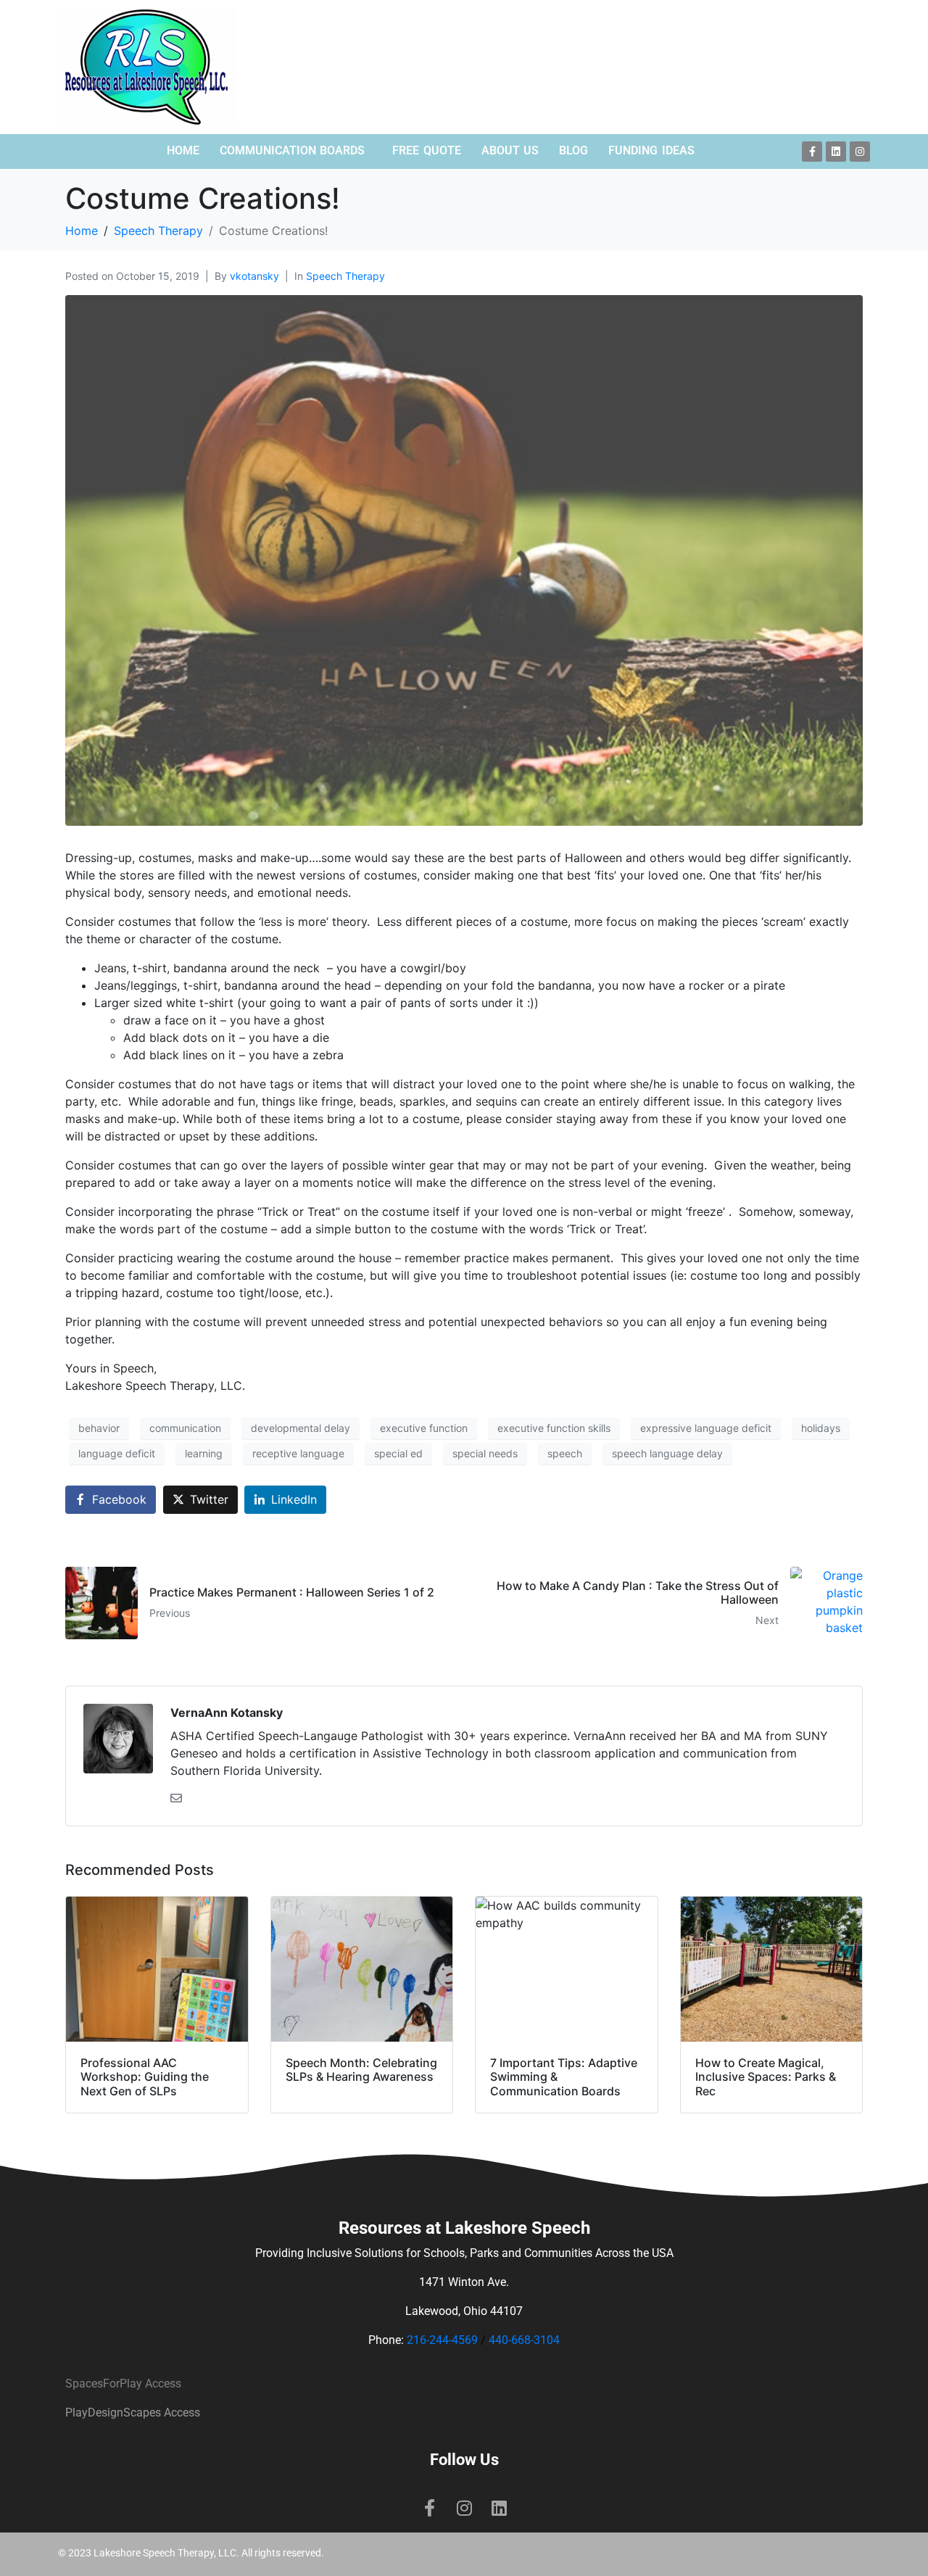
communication (185, 1428)
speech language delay (667, 1453)
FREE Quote (427, 150)
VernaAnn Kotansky (227, 1712)
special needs (485, 1453)
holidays (821, 1428)
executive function (424, 1428)
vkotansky (254, 276)
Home (183, 150)
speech (565, 1453)
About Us (510, 150)
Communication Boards (293, 150)
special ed (398, 1453)
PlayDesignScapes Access (133, 2413)
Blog (573, 150)
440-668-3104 (524, 2340)
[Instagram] (860, 152)
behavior (99, 1428)
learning (204, 1453)
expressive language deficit (706, 1428)
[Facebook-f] (812, 152)
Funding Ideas (651, 150)
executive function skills (554, 1428)
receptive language (298, 1453)
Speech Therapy (345, 276)
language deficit (117, 1453)
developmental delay (301, 1428)
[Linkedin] (836, 152)
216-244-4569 (442, 2340)
